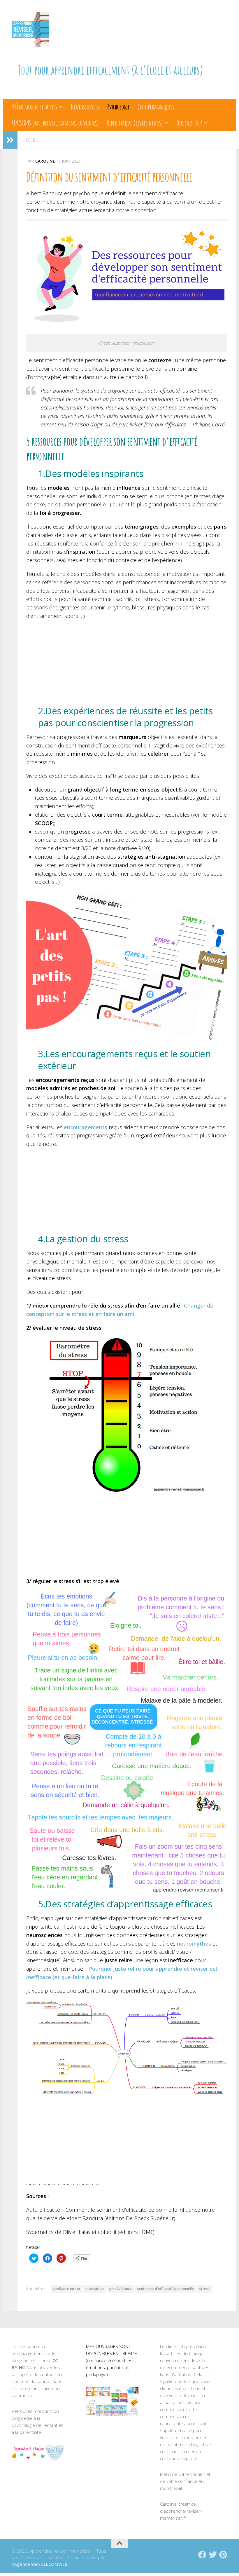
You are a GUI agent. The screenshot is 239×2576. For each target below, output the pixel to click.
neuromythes (194, 1944)
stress (204, 2289)
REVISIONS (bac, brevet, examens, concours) (55, 123)
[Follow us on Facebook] (202, 2555)
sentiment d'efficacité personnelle (166, 2289)
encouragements (86, 1127)
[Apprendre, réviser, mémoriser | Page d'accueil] (30, 29)
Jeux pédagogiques (156, 107)
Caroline (45, 161)
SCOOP (44, 823)
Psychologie (118, 107)
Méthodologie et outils (34, 107)
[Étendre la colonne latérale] (10, 140)
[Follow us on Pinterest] (223, 2555)
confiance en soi (66, 2289)
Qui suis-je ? (189, 123)
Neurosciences (85, 107)
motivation (95, 2289)
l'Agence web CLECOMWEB (40, 2564)
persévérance (121, 2289)
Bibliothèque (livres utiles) (135, 123)
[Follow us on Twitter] (213, 2555)
